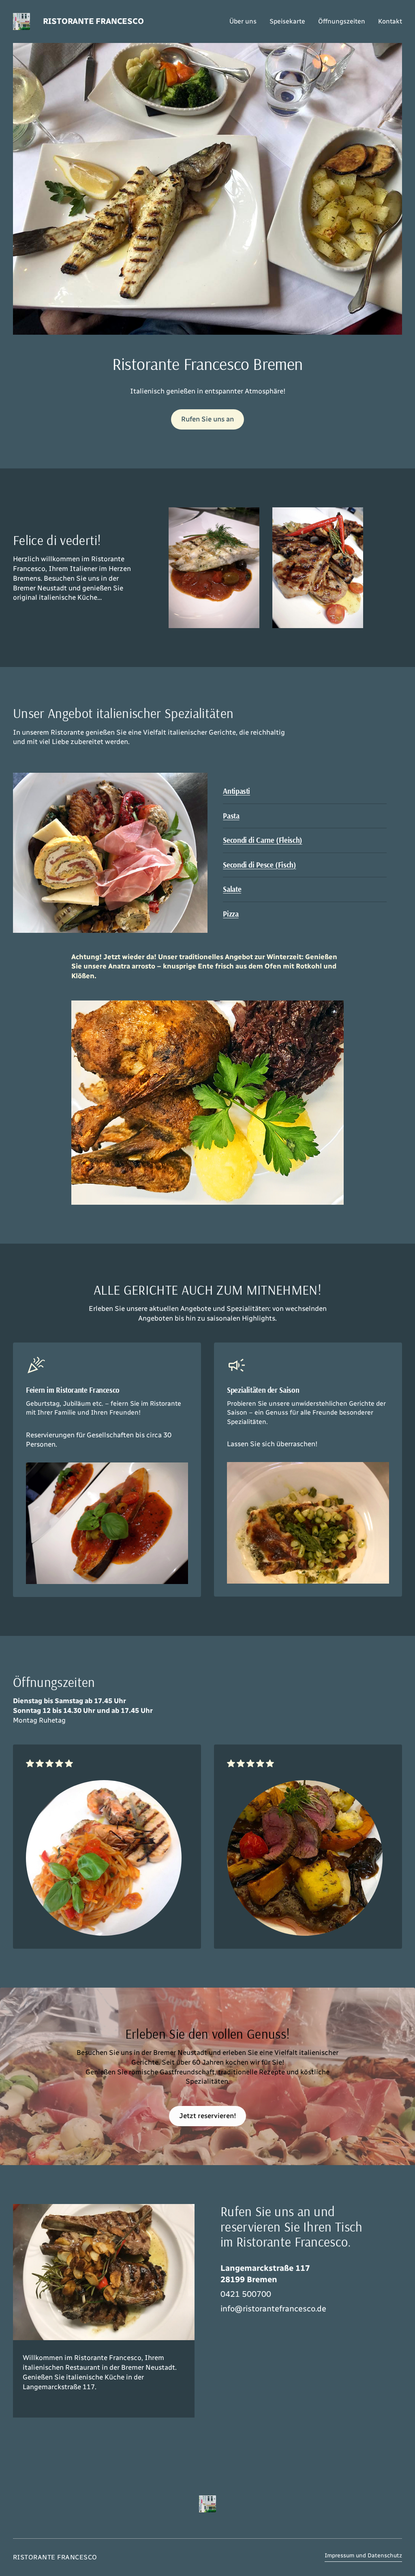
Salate (232, 889)
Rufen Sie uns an (207, 419)
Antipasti (236, 791)
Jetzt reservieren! (208, 2116)
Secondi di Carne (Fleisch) (262, 840)
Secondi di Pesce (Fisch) (259, 865)
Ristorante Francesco (93, 21)
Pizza (231, 914)
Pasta (231, 816)
